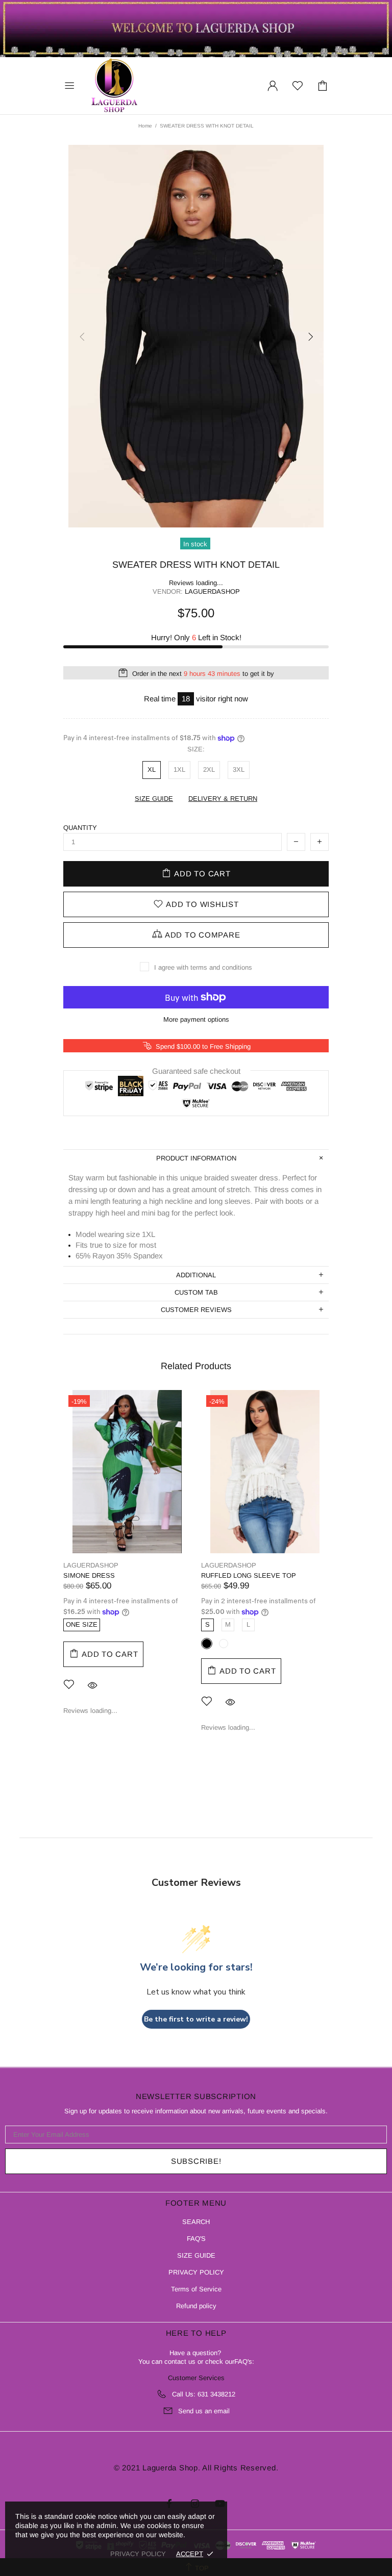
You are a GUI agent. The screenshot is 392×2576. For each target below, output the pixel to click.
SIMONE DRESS (89, 1575)
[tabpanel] (127, 1560)
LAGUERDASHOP (91, 1565)
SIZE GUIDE (196, 2255)
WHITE (224, 1644)
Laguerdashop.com (114, 86)
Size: (196, 749)
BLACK (207, 1644)
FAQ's (243, 2362)
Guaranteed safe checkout (196, 1071)
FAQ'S (196, 2239)
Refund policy (196, 2306)
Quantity (80, 828)
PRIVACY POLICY (196, 2272)
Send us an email (204, 2411)
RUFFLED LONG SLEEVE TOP (249, 1575)
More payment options (196, 1019)
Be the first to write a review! (196, 2019)
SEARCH (196, 2222)
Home (145, 126)
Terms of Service (196, 2289)
